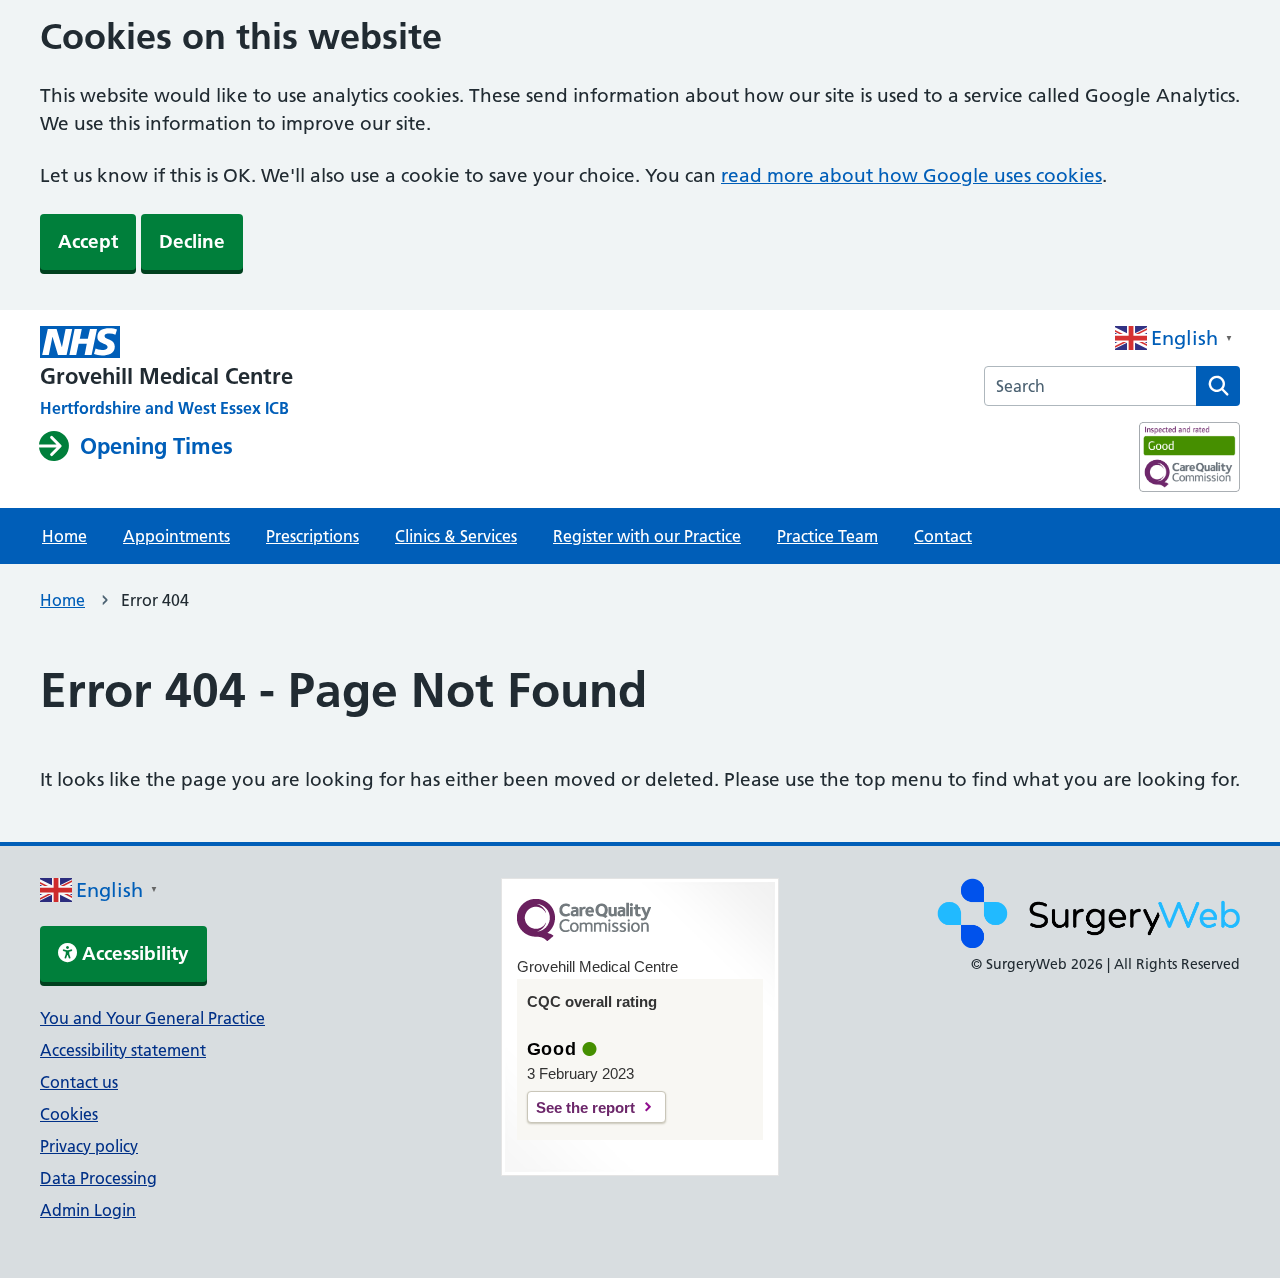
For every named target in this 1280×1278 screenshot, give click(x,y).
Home (64, 536)
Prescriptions (312, 536)
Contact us (79, 1082)
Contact (943, 536)
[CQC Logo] (584, 936)
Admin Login (88, 1210)
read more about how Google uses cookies (911, 175)
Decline (192, 241)
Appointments (176, 536)
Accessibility (133, 953)
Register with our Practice (647, 536)
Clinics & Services (456, 536)
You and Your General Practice (152, 1018)
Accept (88, 241)
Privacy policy (89, 1146)
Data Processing (98, 1178)
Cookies (69, 1114)
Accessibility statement (123, 1050)
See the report (585, 1107)
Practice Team (827, 536)
